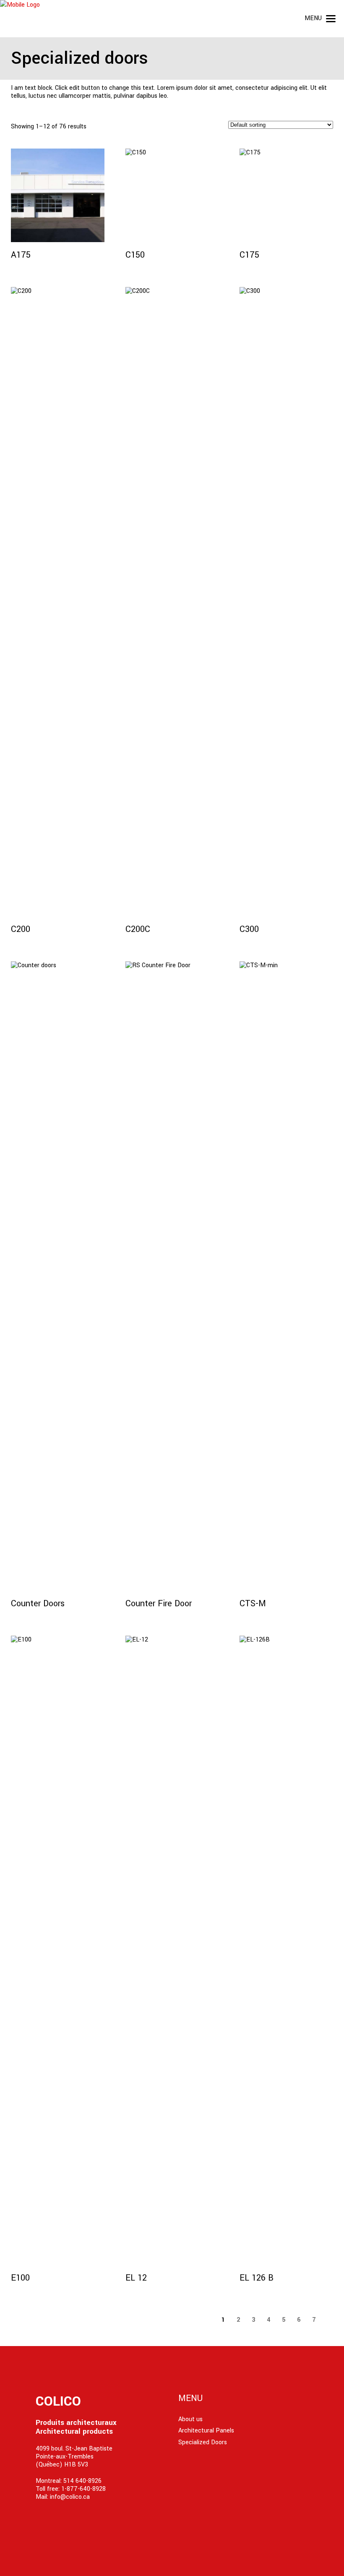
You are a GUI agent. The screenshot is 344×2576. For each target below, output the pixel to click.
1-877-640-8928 (83, 2489)
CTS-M (253, 1604)
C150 (135, 255)
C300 (249, 929)
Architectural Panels (206, 2431)
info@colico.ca (70, 2497)
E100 (20, 2278)
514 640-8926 (82, 2481)
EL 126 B (257, 2278)
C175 (249, 255)
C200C (138, 929)
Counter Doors (38, 1604)
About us (190, 2419)
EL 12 (136, 2278)
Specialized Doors (203, 2442)
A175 (21, 255)
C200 (21, 929)
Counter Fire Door (159, 1604)
